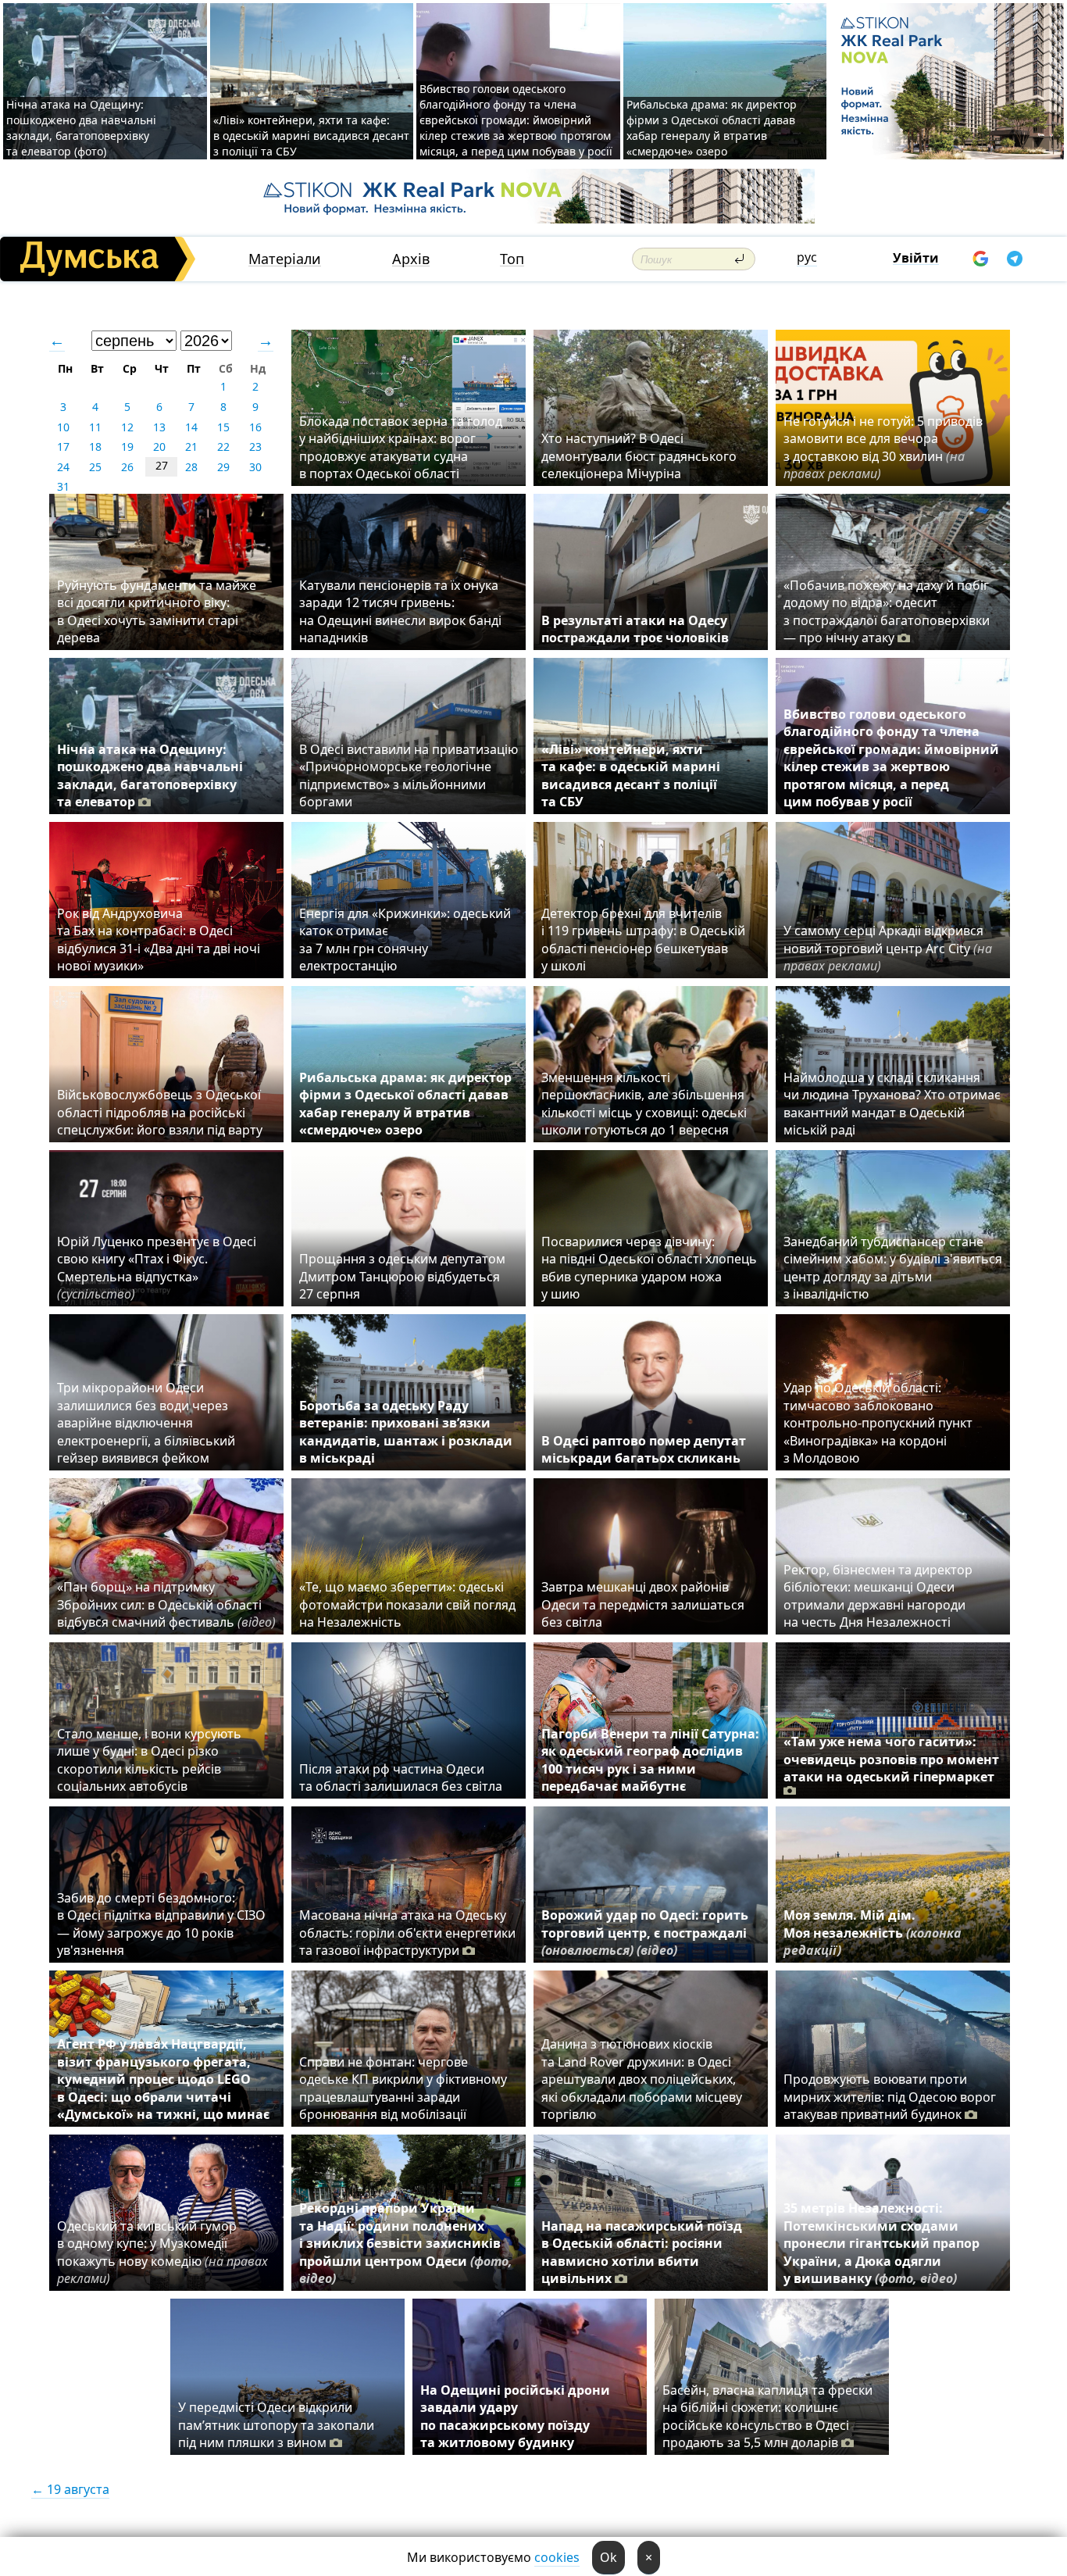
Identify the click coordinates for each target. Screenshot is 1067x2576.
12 (127, 427)
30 (255, 467)
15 (223, 427)
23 (255, 447)
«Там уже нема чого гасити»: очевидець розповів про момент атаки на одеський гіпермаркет (891, 1759)
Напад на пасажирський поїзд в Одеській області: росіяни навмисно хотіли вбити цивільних (642, 2252)
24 (63, 467)
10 (63, 427)
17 (63, 447)
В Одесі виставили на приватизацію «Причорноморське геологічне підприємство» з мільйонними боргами (409, 775)
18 (95, 447)
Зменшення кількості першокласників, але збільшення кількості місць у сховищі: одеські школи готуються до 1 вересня (644, 1104)
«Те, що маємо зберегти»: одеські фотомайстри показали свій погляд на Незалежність (407, 1604)
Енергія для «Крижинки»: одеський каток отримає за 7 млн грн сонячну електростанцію (405, 940)
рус (807, 257)
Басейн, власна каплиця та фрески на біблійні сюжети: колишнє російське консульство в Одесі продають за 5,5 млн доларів (767, 2416)
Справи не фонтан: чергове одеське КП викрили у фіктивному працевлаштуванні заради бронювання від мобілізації (403, 2088)
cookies (557, 2557)
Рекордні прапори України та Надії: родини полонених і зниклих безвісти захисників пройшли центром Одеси (406, 2243)
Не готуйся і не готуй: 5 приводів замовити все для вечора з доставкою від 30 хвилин (883, 447)
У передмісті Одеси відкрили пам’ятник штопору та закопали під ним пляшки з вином (276, 2425)
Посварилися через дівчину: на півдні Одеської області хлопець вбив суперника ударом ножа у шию (649, 1268)
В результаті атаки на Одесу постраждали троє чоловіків (635, 629)
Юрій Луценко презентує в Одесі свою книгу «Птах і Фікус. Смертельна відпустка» (157, 1268)
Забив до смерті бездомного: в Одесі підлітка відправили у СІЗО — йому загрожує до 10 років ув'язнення (161, 1924)
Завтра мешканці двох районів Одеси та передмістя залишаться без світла (643, 1604)
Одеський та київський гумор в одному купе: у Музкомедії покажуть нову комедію (162, 2252)
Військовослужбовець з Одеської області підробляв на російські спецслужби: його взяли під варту (160, 1112)
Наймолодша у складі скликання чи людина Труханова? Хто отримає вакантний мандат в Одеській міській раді (892, 1104)
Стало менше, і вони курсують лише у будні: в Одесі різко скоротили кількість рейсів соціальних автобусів (149, 1760)
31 (63, 486)
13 (159, 427)
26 (127, 467)
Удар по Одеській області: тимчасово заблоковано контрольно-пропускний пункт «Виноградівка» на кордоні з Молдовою (878, 1423)
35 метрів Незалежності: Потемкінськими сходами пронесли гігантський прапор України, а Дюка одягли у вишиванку (881, 2243)
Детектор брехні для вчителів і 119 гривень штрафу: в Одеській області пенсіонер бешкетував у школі (643, 940)
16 (255, 427)
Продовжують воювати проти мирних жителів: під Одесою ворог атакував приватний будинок (890, 2097)
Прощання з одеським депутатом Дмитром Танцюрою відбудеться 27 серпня (402, 1276)
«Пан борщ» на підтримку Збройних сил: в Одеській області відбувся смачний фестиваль (166, 1604)
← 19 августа (70, 2489)
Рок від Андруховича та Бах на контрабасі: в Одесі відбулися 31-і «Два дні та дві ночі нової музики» (159, 940)
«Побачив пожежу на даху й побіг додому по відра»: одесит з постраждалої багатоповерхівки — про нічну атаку (887, 611)
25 (95, 467)
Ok (608, 2557)
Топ (512, 259)
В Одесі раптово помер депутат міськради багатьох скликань (644, 1449)
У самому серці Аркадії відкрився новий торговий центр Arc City (888, 948)
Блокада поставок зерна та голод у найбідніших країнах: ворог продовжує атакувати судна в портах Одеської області (401, 447)
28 (191, 467)
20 (159, 447)
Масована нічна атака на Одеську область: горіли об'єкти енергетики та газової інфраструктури (407, 1933)
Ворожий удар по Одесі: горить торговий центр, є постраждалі (645, 1933)
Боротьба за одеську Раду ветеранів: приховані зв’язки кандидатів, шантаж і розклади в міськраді (406, 1432)
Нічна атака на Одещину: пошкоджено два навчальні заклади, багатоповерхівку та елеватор (150, 775)
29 (223, 467)
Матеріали (285, 259)
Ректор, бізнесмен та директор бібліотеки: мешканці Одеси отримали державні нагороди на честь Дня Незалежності (878, 1596)
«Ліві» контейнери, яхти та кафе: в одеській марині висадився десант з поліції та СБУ (311, 136)
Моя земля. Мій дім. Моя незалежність (873, 1933)
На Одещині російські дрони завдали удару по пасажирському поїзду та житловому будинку (515, 2416)
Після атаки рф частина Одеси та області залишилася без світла (401, 1777)
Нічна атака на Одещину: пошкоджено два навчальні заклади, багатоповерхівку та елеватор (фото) (81, 128)
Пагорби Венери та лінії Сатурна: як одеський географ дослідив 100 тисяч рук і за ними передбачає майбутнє (650, 1760)
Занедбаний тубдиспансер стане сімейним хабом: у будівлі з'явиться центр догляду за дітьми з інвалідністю (893, 1268)
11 (95, 427)
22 (223, 447)
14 (191, 427)
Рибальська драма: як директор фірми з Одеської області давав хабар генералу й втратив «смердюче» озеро (712, 128)
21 (191, 447)
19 (127, 447)
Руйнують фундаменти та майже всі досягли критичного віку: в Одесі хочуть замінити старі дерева (157, 611)
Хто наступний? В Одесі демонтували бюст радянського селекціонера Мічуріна (639, 456)
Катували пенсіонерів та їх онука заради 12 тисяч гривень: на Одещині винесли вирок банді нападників (400, 611)
